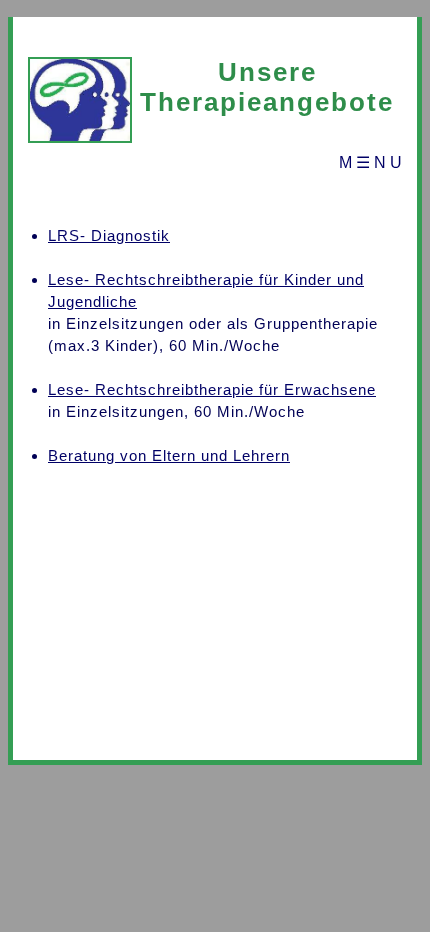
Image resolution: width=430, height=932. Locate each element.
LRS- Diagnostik (109, 235)
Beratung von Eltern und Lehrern (169, 455)
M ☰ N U (370, 162)
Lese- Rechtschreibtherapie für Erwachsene (212, 389)
